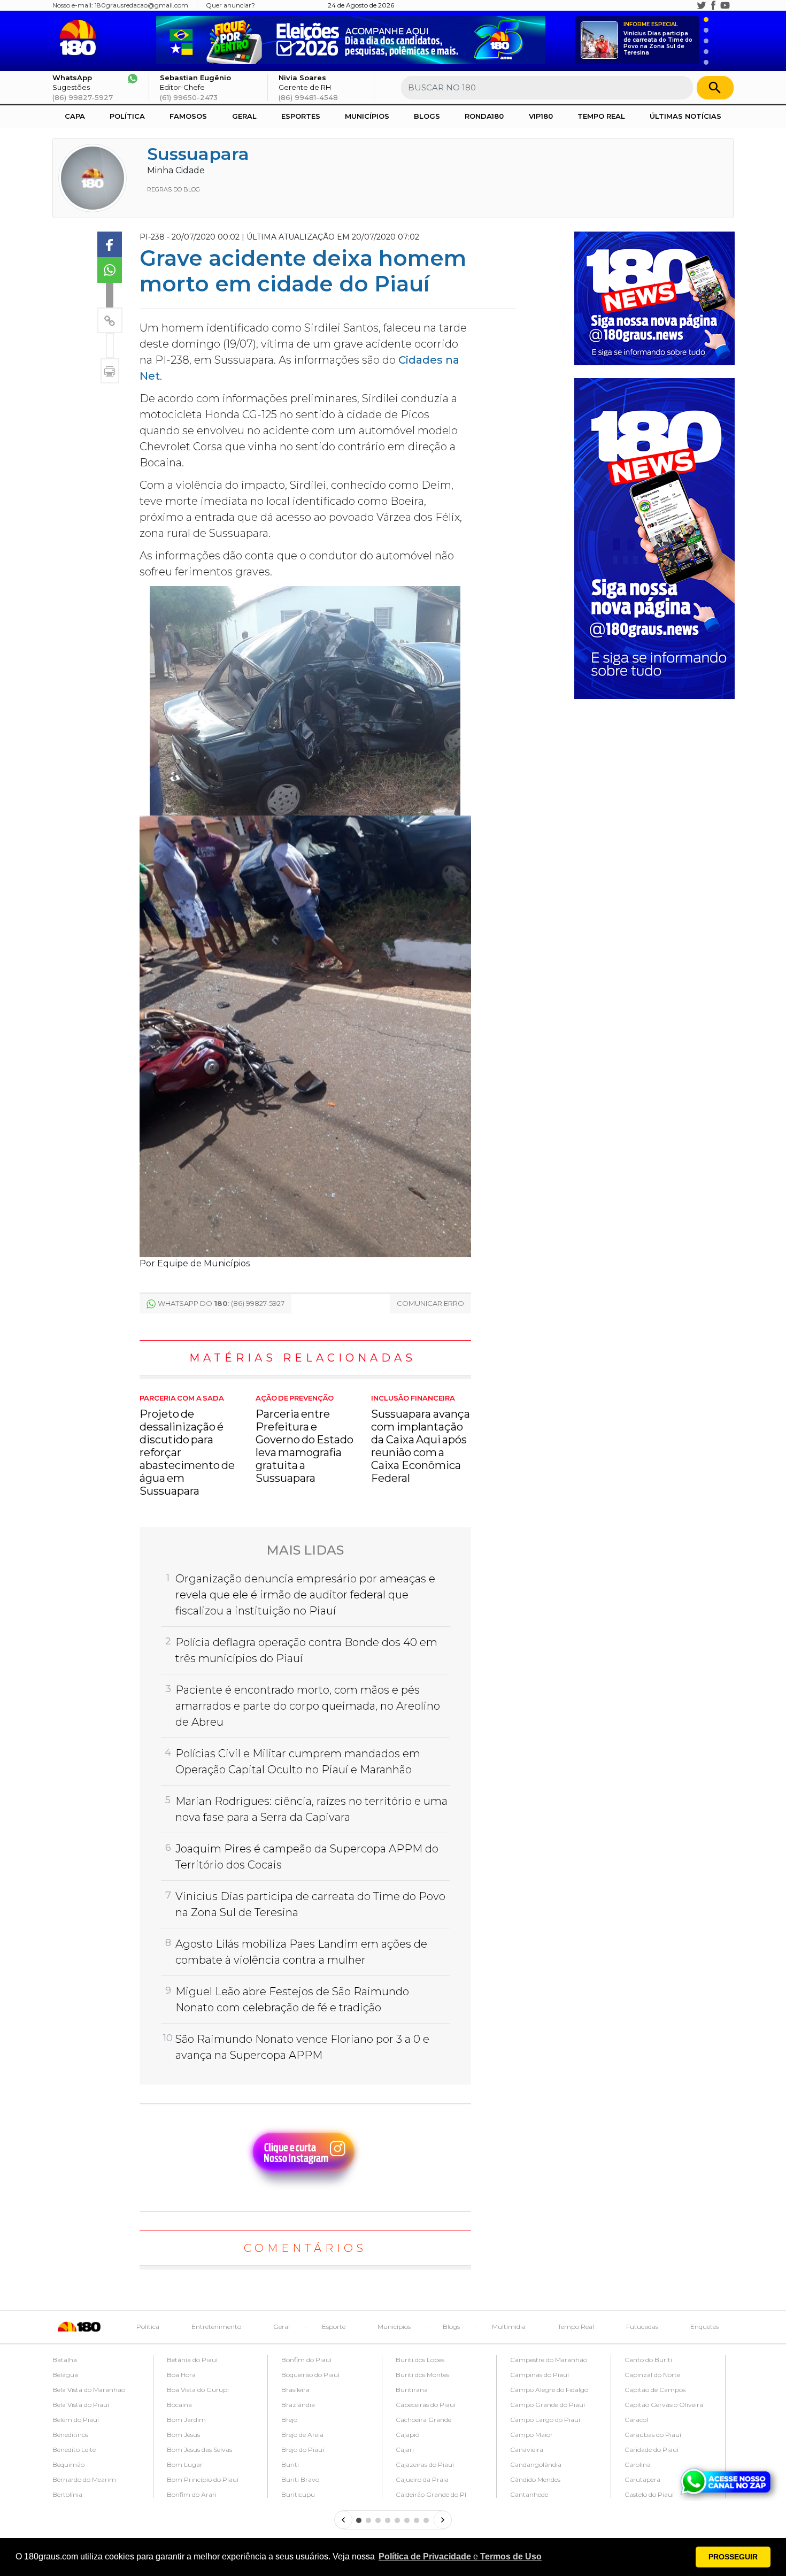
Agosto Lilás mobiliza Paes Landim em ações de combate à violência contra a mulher (301, 1952)
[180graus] (80, 38)
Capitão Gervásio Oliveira (664, 2405)
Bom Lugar (185, 2464)
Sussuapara (198, 154)
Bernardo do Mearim (84, 2479)
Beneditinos (70, 2435)
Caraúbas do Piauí (653, 2435)
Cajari (405, 2450)
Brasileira (295, 2390)
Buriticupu (298, 2494)
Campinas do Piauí (540, 2375)
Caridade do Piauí (652, 2450)
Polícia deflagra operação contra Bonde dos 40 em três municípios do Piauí (306, 1650)
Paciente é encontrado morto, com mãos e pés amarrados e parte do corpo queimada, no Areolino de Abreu (308, 1706)
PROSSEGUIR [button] (733, 2557)
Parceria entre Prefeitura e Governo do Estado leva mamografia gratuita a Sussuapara (305, 1440)
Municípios (367, 116)
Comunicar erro (430, 1303)
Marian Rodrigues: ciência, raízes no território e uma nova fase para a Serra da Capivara (311, 1809)
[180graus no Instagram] (690, 5)
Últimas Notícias (685, 116)
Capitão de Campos (655, 2390)
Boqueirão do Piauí (310, 2375)
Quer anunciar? (230, 5)
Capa (75, 116)
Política (127, 116)
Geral (244, 116)
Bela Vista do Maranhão (89, 2390)
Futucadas (642, 2327)
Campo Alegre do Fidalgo (549, 2390)
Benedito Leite (74, 2450)
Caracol (636, 2420)
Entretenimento (216, 2327)
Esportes (301, 116)
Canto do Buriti (648, 2360)
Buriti (290, 2464)
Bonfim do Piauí (306, 2360)
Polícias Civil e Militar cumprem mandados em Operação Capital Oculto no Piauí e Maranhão (298, 1762)
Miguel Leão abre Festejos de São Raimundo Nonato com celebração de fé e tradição (292, 2000)
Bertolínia (67, 2494)
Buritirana (412, 2390)
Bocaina (179, 2405)
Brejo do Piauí (303, 2450)
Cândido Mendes (535, 2479)
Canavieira (527, 2450)
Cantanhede (529, 2494)
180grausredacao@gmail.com (141, 5)
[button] (460, 2557)
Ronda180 (484, 116)
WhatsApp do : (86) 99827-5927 (221, 1303)
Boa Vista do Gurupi (198, 2390)
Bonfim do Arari (192, 2494)
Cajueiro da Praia (422, 2479)
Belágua (65, 2375)
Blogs (427, 116)
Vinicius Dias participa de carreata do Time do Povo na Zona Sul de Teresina (658, 39)
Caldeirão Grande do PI (431, 2494)
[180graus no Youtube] (725, 5)
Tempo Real (601, 116)
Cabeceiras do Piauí (426, 2405)
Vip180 (541, 116)
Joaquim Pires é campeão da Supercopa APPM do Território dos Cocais (307, 1857)
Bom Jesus (183, 2435)
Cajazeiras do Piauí (425, 2464)
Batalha (65, 2360)
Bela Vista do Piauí (81, 2405)
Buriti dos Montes (422, 2375)
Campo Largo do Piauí (545, 2420)
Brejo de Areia (302, 2435)
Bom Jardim (186, 2420)
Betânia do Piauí (192, 2360)
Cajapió (407, 2435)
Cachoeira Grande (423, 2420)
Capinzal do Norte (652, 2375)
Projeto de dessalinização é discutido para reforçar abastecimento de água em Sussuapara (187, 1446)
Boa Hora (181, 2375)
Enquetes (704, 2327)
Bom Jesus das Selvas (199, 2450)
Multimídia (509, 2327)
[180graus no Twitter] (702, 5)
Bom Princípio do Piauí (203, 2479)
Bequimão (68, 2464)
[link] (110, 244)
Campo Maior (531, 2435)
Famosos (188, 116)
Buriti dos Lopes (420, 2360)
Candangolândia (536, 2464)
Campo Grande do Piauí (548, 2405)
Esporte (334, 2327)
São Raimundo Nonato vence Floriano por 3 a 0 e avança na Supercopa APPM (302, 2047)
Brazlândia (298, 2405)
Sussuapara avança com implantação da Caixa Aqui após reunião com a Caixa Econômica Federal (420, 1440)
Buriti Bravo (300, 2479)
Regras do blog (174, 189)
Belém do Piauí (76, 2420)
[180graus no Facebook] (713, 5)
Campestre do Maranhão (549, 2360)
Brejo (289, 2420)
